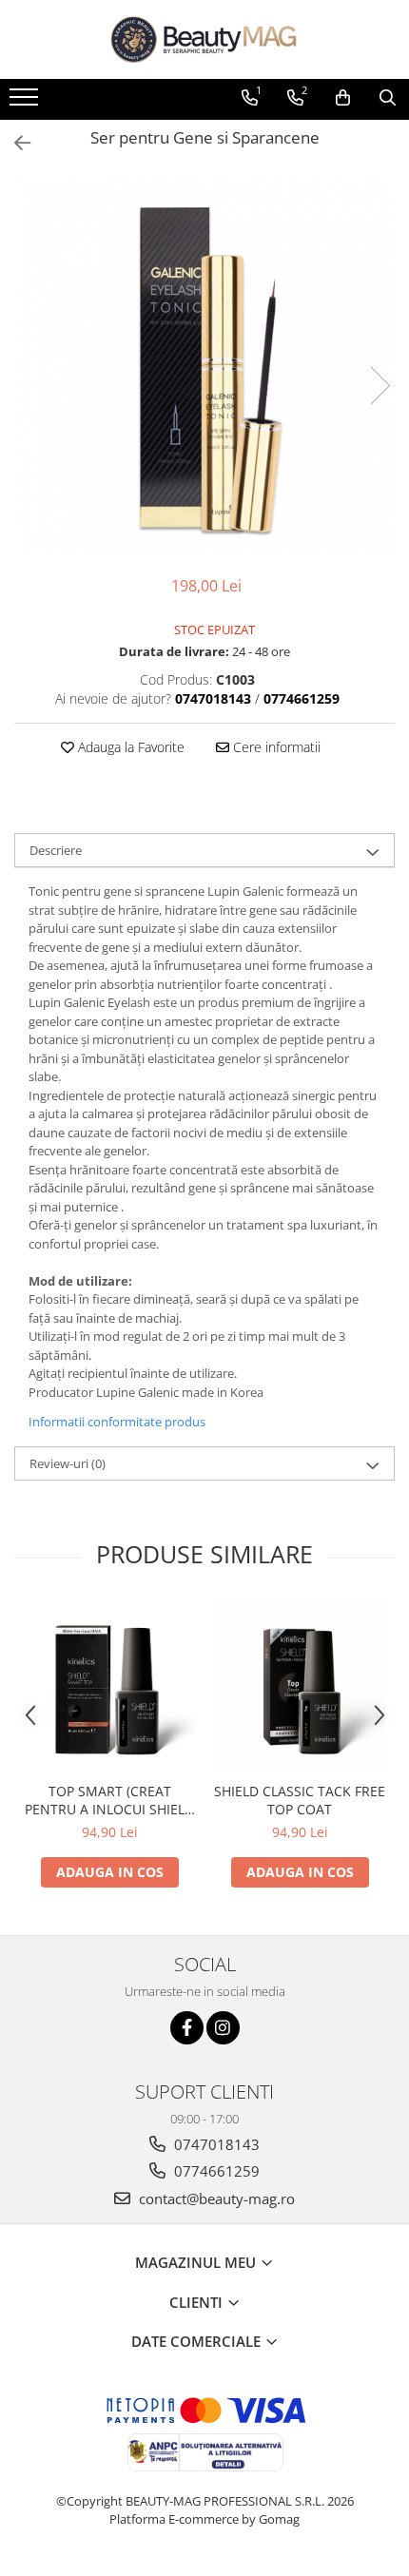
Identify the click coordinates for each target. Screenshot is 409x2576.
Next (380, 386)
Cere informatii (275, 747)
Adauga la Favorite (129, 747)
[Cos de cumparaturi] (343, 98)
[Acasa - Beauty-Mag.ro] (204, 39)
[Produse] (26, 103)
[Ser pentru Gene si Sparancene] (204, 366)
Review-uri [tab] (68, 1463)
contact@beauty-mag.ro (215, 2198)
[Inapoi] (14, 143)
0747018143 (215, 2144)
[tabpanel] (204, 366)
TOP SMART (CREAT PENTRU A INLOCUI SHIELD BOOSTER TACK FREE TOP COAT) (109, 1800)
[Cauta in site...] (388, 98)
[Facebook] (187, 2028)
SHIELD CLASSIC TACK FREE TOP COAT (300, 1800)
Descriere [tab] (56, 850)
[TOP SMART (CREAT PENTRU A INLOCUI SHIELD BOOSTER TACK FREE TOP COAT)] (109, 1687)
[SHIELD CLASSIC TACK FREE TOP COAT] (300, 1687)
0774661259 (215, 2171)
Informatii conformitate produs (117, 1422)
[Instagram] (223, 2028)
